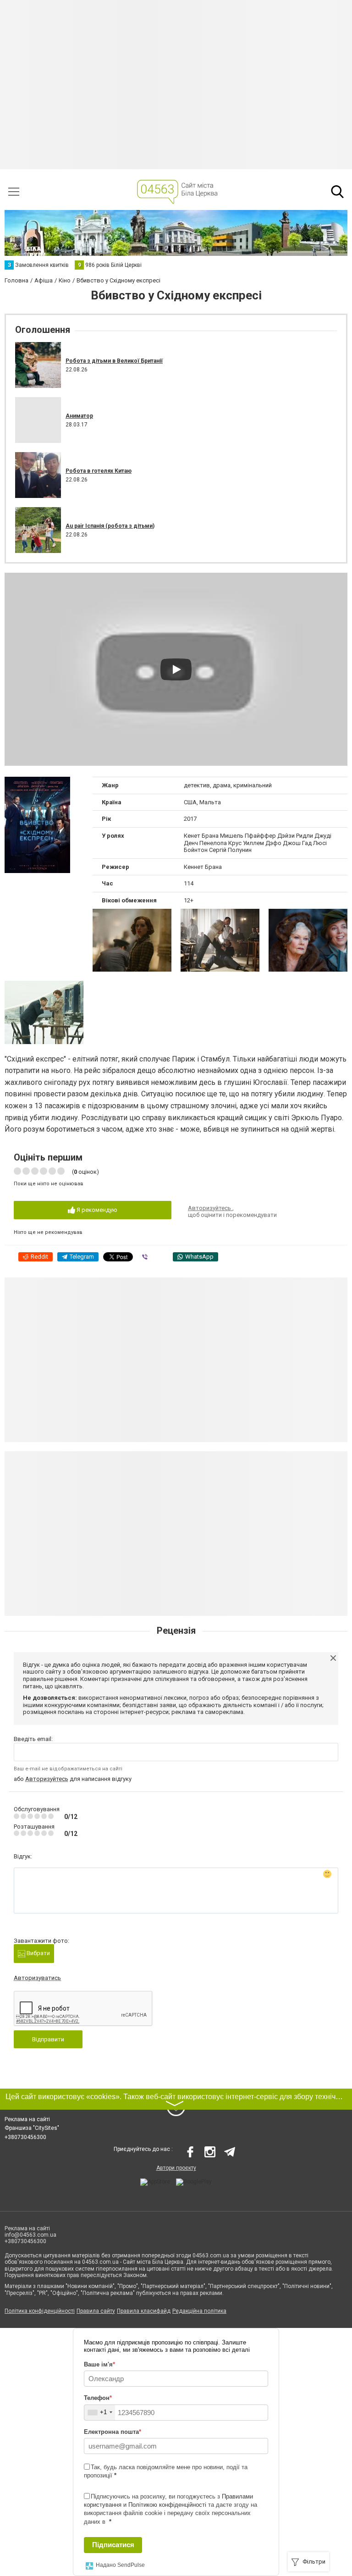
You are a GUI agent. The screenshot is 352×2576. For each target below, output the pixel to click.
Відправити (48, 2039)
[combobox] (100, 2413)
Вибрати (38, 1953)
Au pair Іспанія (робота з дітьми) (110, 526)
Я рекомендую (96, 1210)
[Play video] (176, 669)
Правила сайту (96, 2311)
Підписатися (113, 2545)
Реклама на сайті (27, 2119)
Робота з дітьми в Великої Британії (114, 361)
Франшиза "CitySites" (32, 2128)
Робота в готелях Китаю (99, 471)
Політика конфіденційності (40, 2311)
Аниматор (79, 416)
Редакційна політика (199, 2311)
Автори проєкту (176, 2168)
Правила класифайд (144, 2311)
